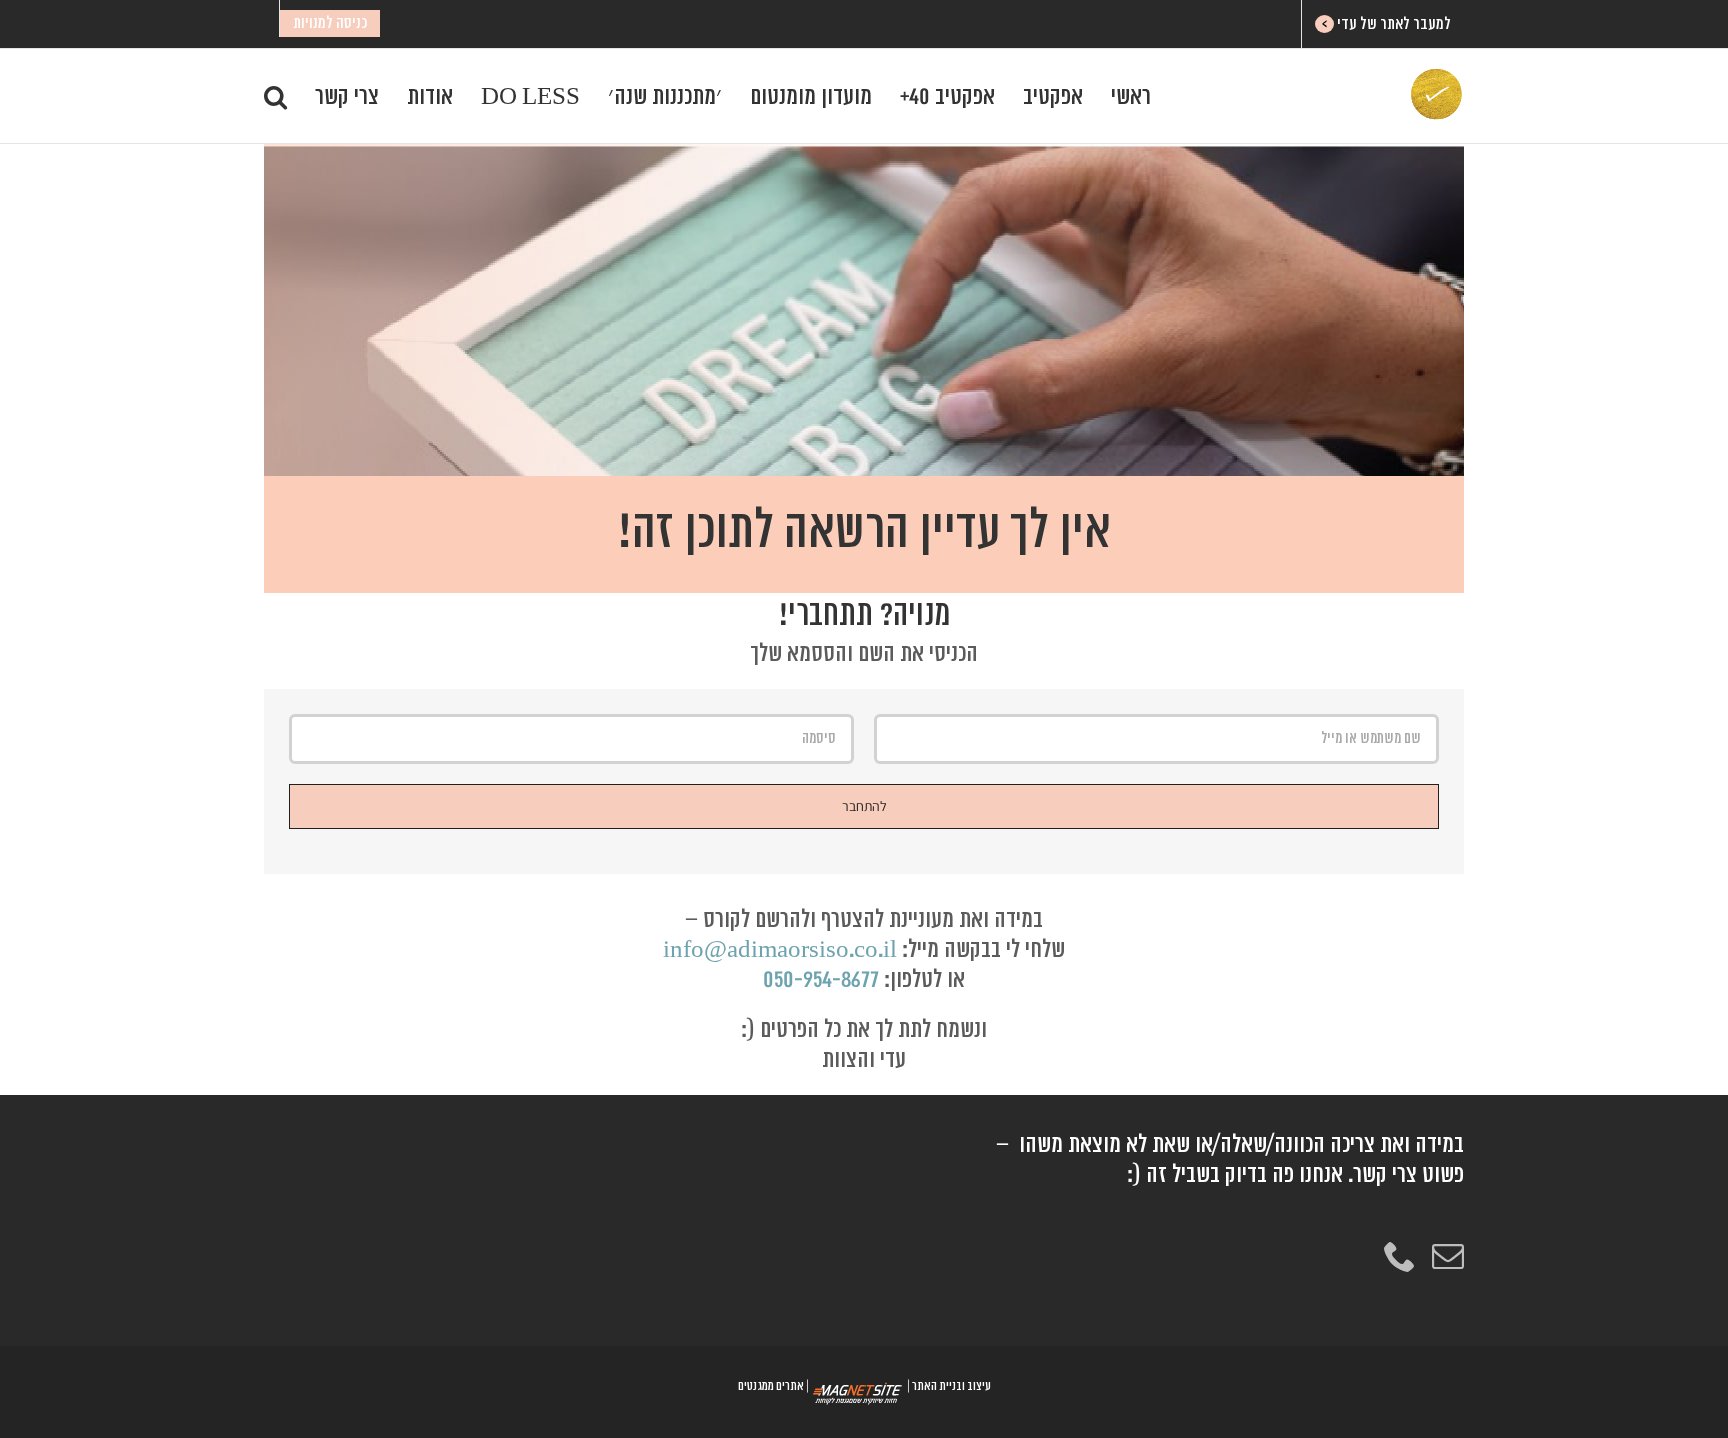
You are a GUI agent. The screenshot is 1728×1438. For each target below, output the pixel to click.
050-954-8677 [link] (821, 979)
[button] (275, 96)
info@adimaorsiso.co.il (780, 949)
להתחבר (864, 806)
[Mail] (1448, 1256)
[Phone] (1400, 1256)
